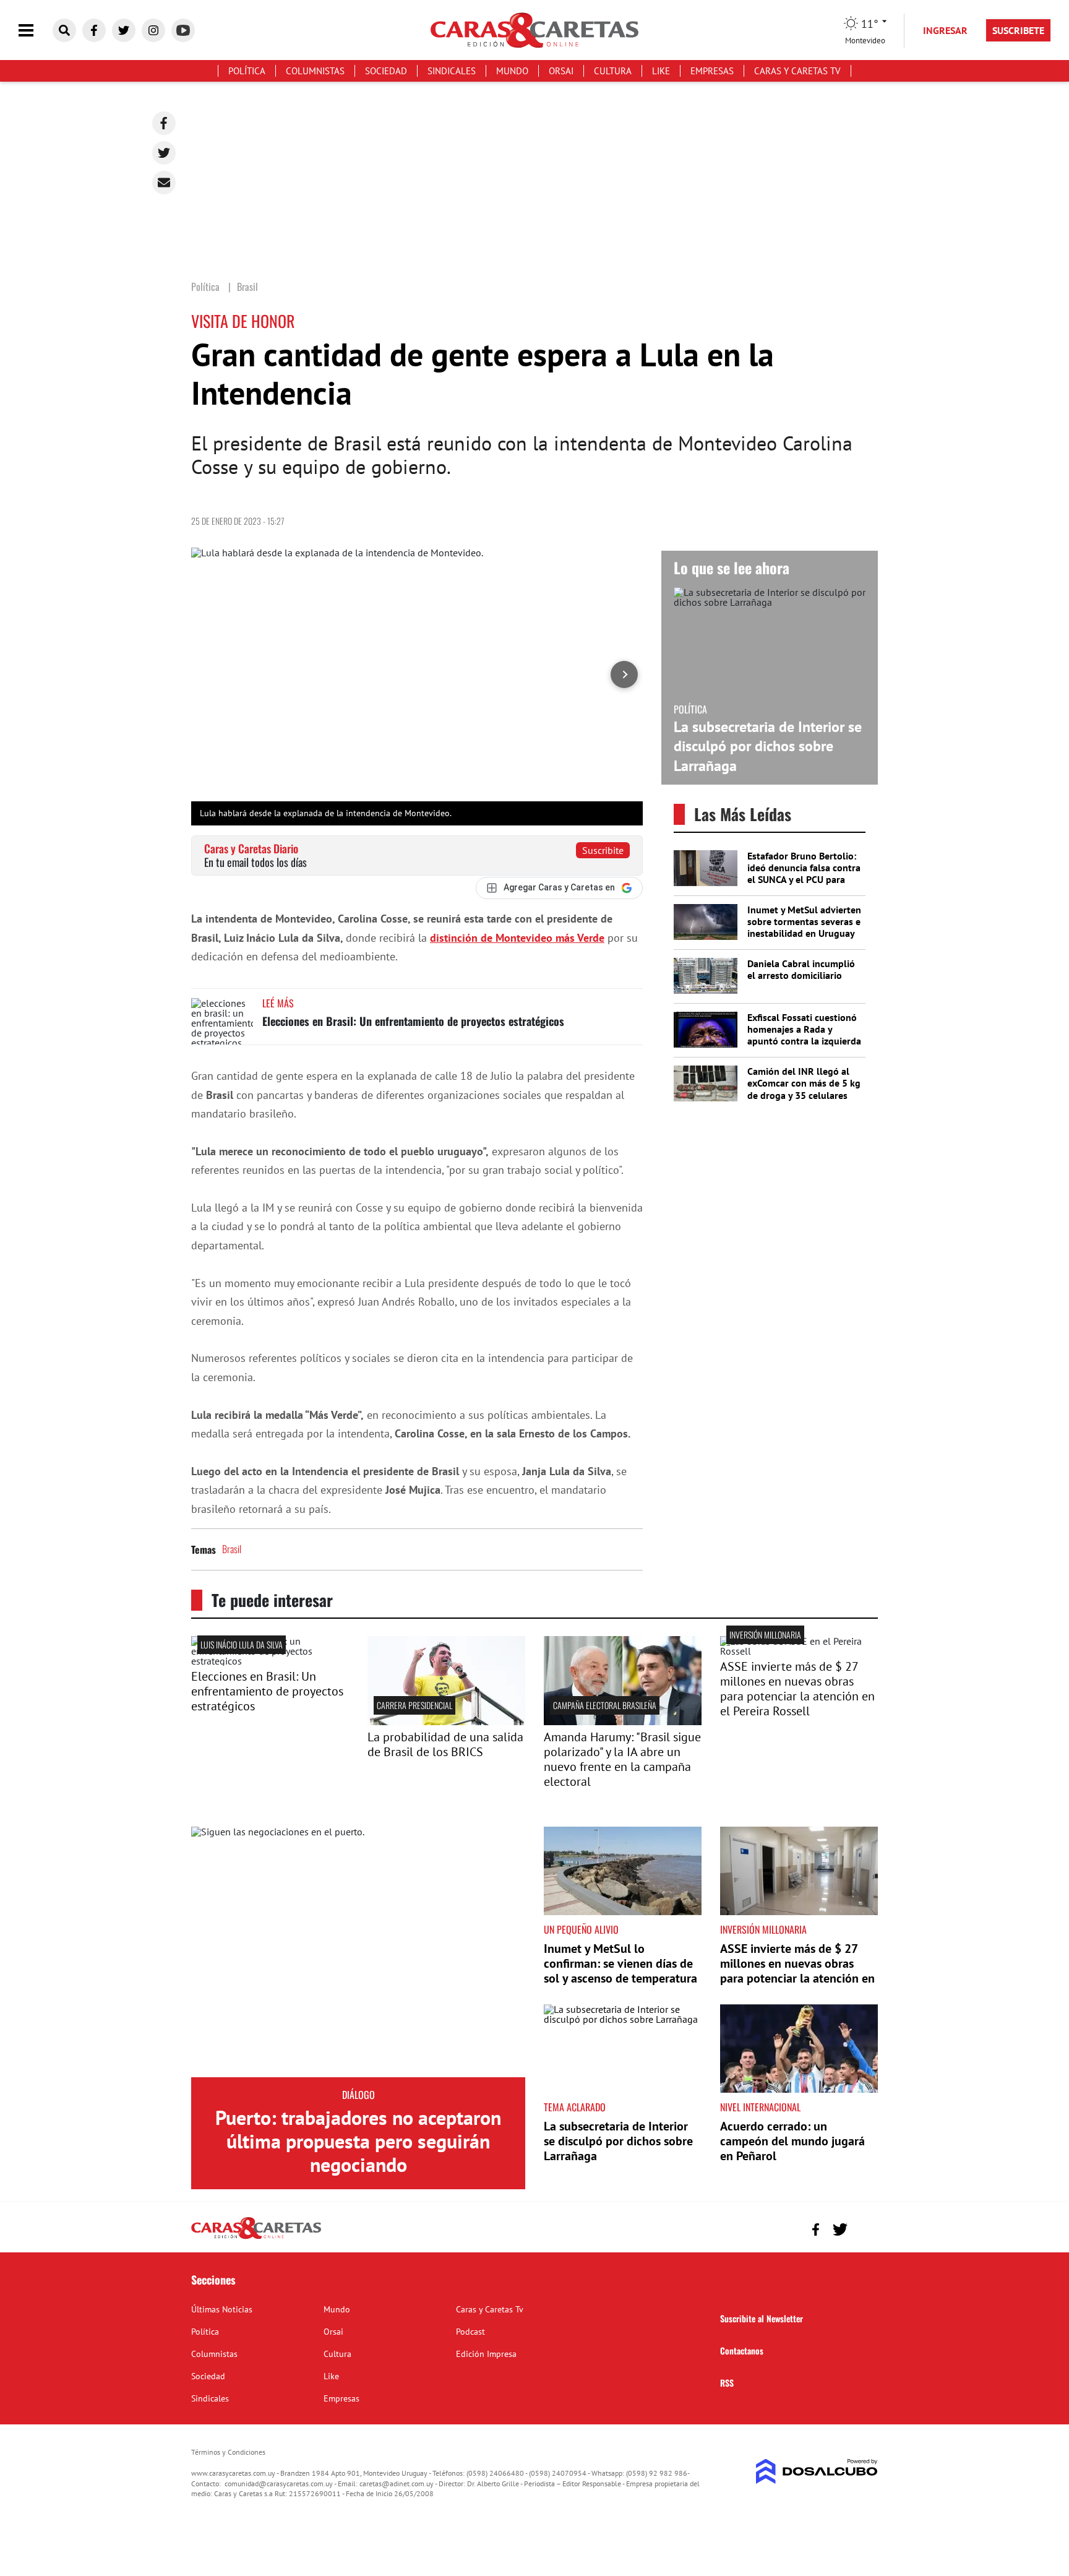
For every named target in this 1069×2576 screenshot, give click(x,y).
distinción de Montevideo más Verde (517, 938)
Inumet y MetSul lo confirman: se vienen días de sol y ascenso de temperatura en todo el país (620, 1971)
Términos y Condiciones (228, 2452)
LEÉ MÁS (278, 1003)
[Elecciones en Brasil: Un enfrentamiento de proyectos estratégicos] (222, 1021)
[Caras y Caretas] (256, 2238)
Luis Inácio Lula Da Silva (242, 1644)
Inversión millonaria (765, 1635)
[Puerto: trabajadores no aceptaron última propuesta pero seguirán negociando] (358, 1952)
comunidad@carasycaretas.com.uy (279, 2483)
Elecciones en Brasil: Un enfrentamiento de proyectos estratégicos (413, 1021)
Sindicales (452, 71)
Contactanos (742, 2350)
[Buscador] (64, 30)
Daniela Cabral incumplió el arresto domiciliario (801, 969)
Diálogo (358, 2095)
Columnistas (315, 71)
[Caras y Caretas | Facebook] (94, 30)
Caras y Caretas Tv (797, 71)
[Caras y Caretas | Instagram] (153, 30)
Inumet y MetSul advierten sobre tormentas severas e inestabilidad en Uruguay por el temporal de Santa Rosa (804, 933)
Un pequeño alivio (581, 1929)
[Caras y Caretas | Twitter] (124, 30)
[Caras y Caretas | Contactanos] (864, 2228)
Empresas (712, 71)
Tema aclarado (575, 2107)
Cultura (613, 71)
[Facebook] (164, 123)
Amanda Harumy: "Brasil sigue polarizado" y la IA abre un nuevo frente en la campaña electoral (622, 1759)
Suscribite (603, 850)
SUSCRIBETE (1018, 30)
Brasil (232, 1549)
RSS (727, 2383)
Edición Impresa (486, 2354)
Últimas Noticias (222, 2309)
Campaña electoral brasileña (605, 1705)
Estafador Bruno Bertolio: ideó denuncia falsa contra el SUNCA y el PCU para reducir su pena (804, 874)
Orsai (561, 71)
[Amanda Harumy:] (623, 1721)
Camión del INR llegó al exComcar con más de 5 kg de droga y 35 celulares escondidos (804, 1089)
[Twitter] (164, 153)
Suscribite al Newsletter (762, 2318)
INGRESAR (945, 30)
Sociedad (386, 71)
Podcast (470, 2332)
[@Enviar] (164, 183)
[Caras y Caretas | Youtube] (183, 30)
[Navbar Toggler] (35, 31)
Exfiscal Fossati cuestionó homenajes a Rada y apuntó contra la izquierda (804, 1029)
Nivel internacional (760, 2107)
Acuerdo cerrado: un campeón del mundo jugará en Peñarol (792, 2141)
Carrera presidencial (414, 1705)
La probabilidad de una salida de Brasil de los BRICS (445, 1744)
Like (661, 71)
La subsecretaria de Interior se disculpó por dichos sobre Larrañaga (768, 746)
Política (247, 71)
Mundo (512, 71)
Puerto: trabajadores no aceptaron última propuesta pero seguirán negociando (358, 2141)
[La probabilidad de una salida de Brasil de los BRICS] (446, 1721)
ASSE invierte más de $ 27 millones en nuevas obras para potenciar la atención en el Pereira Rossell (797, 1689)
